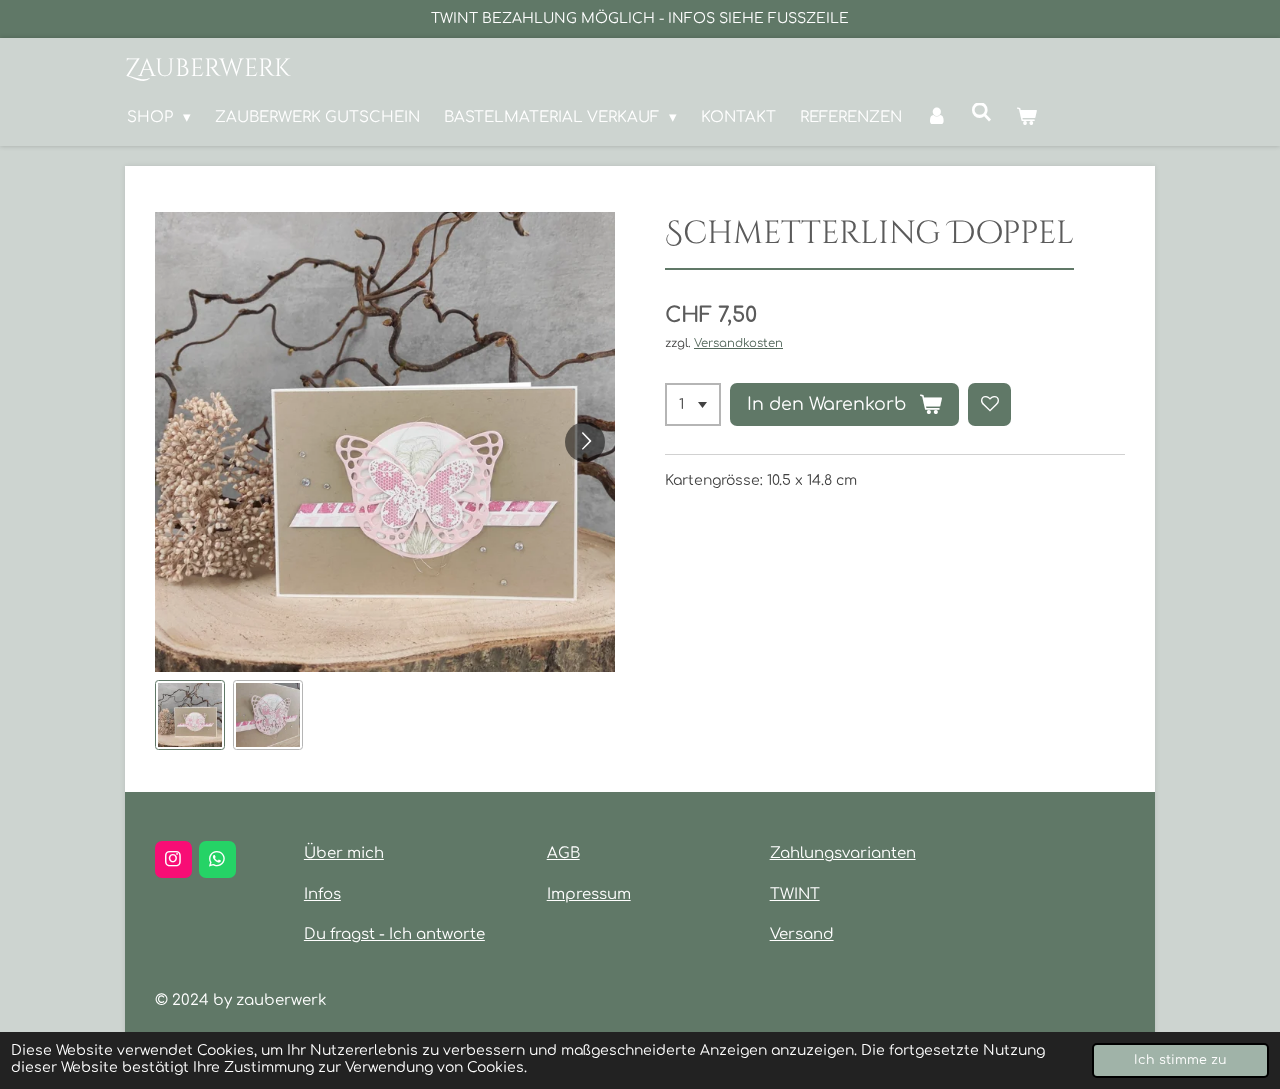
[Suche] (981, 113)
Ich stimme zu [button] (1180, 1060)
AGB (563, 853)
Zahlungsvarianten (843, 853)
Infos (322, 894)
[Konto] (936, 118)
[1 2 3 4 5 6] (693, 405)
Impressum (589, 894)
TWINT (795, 894)
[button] (190, 715)
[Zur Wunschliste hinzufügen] (990, 405)
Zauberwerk (207, 68)
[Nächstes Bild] (585, 442)
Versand (802, 934)
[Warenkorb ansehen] (1026, 118)
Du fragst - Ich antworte (394, 934)
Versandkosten (738, 343)
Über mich (344, 853)
